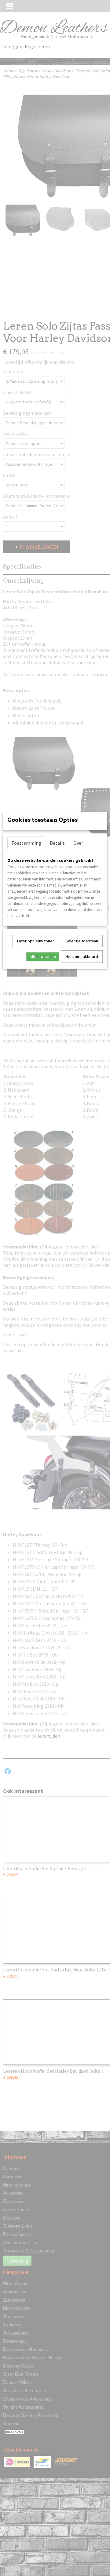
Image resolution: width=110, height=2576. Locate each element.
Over (78, 843)
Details (57, 843)
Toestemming (26, 843)
